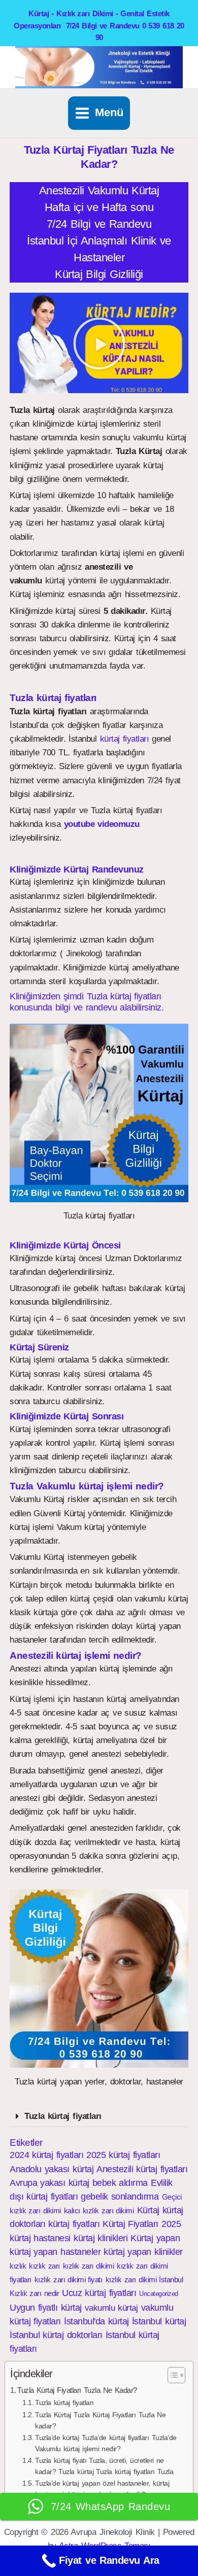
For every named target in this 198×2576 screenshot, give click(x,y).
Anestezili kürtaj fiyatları (142, 2169)
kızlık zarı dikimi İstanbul (144, 2279)
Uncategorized (159, 2294)
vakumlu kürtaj (111, 2308)
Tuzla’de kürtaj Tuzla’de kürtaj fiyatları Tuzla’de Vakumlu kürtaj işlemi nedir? (106, 2443)
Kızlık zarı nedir (34, 2293)
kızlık (18, 2266)
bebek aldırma (120, 2183)
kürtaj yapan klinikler (143, 2252)
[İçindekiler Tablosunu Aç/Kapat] (171, 2375)
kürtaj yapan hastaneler (55, 2252)
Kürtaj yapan (155, 2238)
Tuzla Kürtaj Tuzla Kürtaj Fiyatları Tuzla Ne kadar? (100, 2421)
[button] (99, 343)
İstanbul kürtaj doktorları (56, 2335)
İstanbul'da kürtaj (96, 2321)
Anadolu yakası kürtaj (52, 2169)
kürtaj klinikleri (101, 2238)
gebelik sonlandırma (120, 2197)
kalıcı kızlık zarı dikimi (99, 2211)
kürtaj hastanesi (40, 2238)
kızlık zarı (44, 2266)
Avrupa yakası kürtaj (49, 2183)
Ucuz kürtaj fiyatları (99, 2293)
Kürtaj (148, 2210)
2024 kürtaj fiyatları (46, 2155)
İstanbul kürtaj (159, 2321)
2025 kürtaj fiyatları (123, 2155)
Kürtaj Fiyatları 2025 (142, 2224)
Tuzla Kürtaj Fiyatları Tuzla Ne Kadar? (77, 2390)
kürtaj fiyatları (125, 739)
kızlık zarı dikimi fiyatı (69, 2279)
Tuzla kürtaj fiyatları (63, 2116)
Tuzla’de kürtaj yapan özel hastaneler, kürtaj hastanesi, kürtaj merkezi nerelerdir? (102, 2489)
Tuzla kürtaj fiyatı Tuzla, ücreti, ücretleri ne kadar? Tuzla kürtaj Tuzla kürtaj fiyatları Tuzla (104, 2466)
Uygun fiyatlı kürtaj (45, 2308)
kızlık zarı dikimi (88, 2266)
